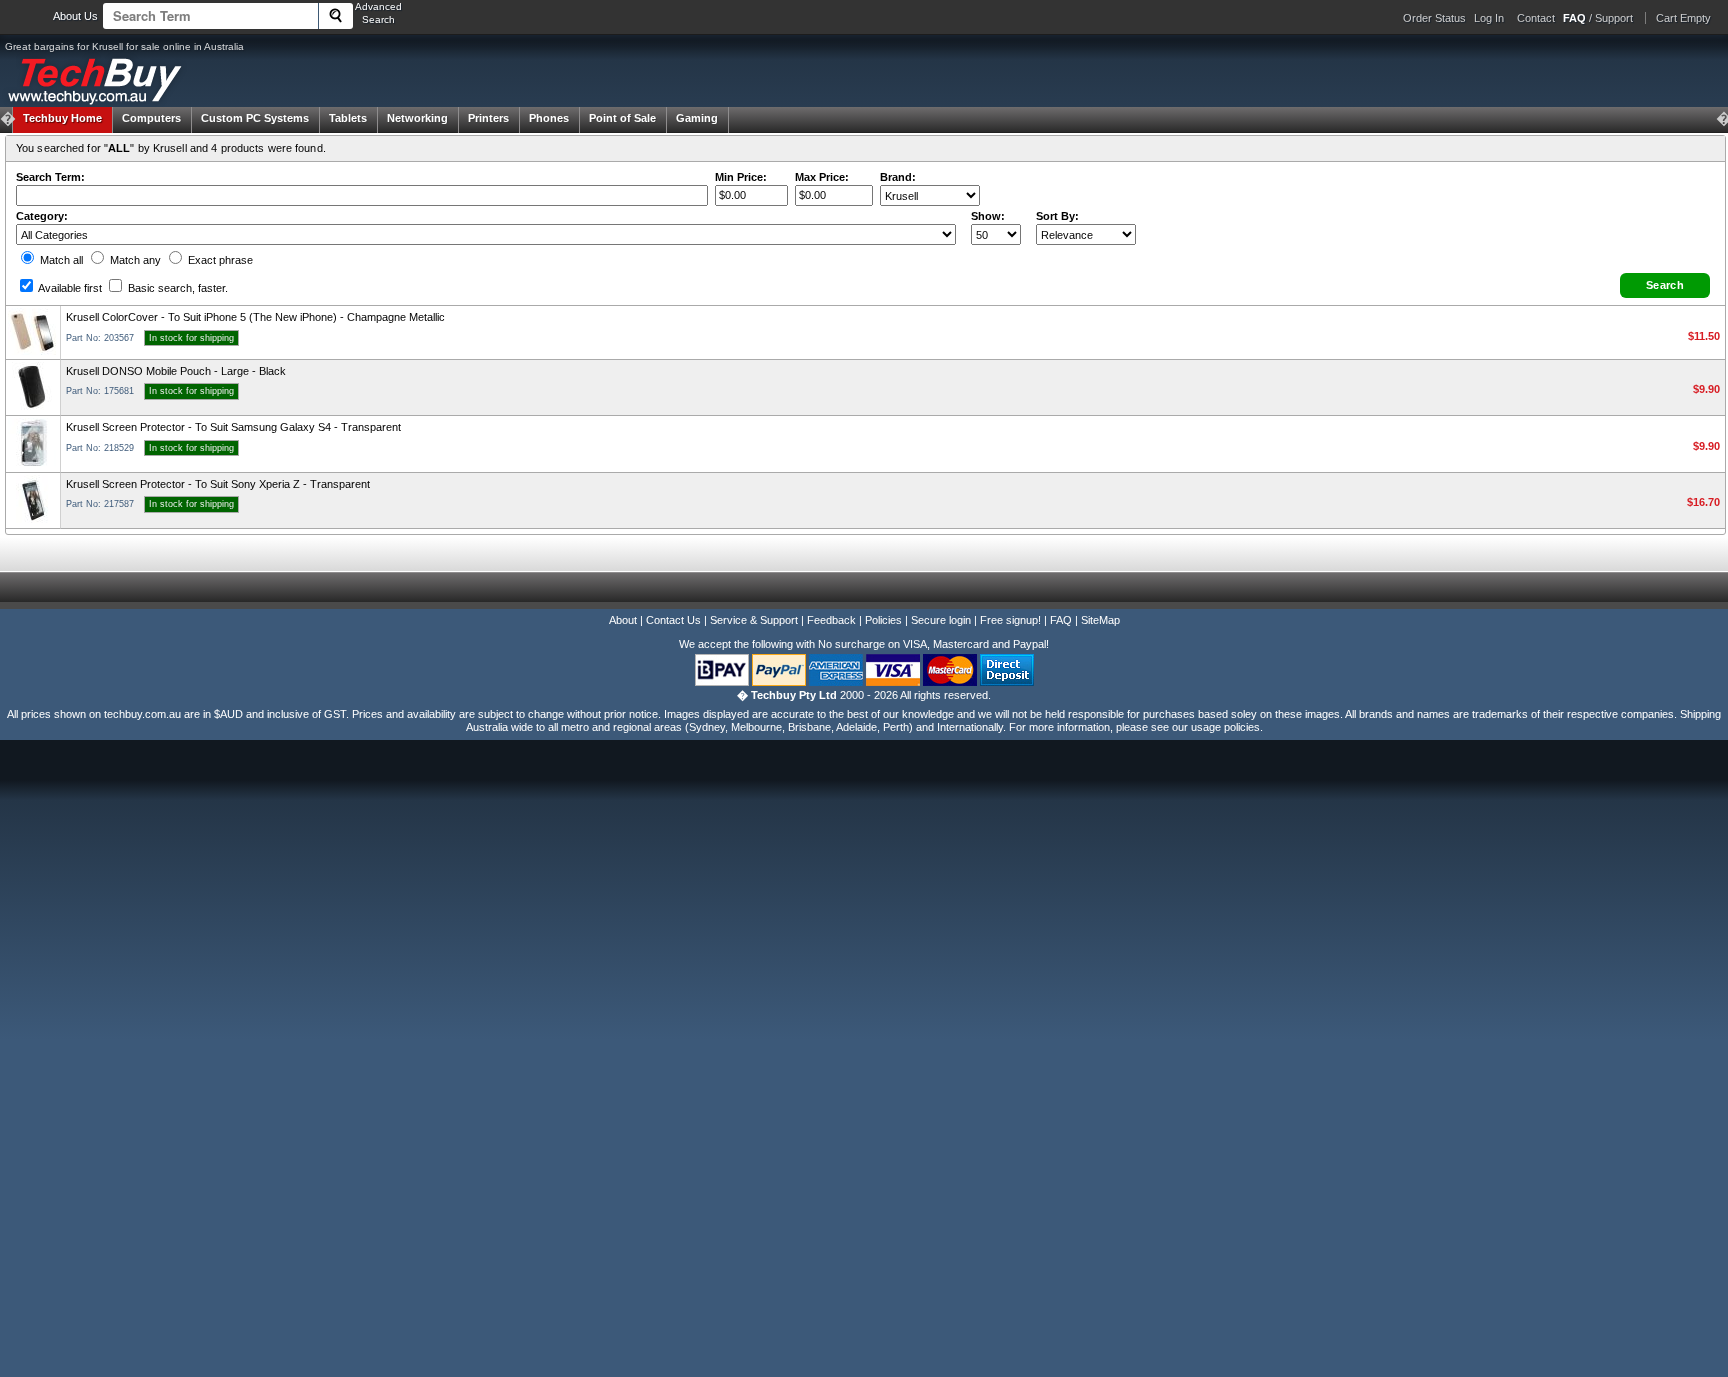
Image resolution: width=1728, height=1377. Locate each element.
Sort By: (1057, 216)
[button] (1665, 285)
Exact (219, 260)
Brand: (898, 177)
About (623, 620)
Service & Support (754, 620)
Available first (69, 288)
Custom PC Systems (255, 118)
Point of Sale (622, 118)
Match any (134, 260)
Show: (988, 216)
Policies (883, 620)
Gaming (697, 118)
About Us (75, 16)
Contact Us (673, 620)
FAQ (1061, 620)
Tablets (348, 118)
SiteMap (1100, 620)
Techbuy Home (62, 118)
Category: (42, 216)
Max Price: (822, 177)
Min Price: (741, 177)
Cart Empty (1683, 18)
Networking (417, 118)
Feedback (831, 620)
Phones (549, 118)
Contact (1536, 18)
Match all (60, 260)
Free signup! (1010, 620)
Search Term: (50, 177)
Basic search (176, 288)
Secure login (941, 620)
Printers (488, 118)
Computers (151, 118)
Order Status (1434, 18)
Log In (1489, 18)
